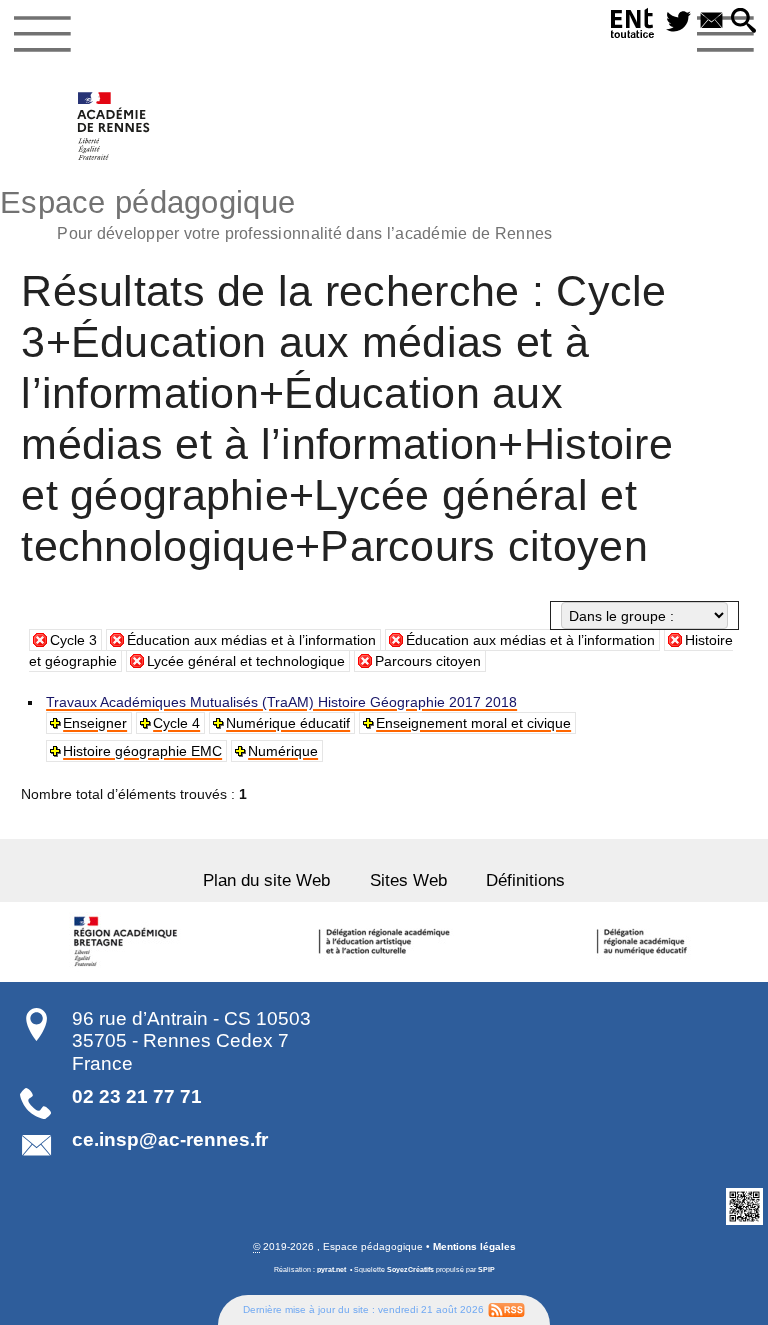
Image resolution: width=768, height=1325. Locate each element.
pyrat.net (331, 1269)
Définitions (525, 880)
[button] (743, 22)
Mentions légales (474, 1246)
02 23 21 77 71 (137, 1096)
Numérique (283, 751)
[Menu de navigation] (42, 34)
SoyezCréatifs (410, 1269)
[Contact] (711, 22)
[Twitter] (678, 22)
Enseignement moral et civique (473, 723)
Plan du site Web (266, 880)
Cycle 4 (176, 723)
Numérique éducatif (288, 723)
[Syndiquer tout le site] (506, 1309)
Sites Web (408, 880)
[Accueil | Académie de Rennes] (128, 942)
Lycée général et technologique (246, 661)
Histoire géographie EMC (142, 751)
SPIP (486, 1269)
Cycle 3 (73, 640)
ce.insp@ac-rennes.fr (170, 1139)
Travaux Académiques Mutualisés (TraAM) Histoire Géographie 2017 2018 (281, 702)
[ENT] (633, 26)
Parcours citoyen (428, 661)
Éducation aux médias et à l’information (251, 640)
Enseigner (95, 723)
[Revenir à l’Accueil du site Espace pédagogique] (114, 126)
